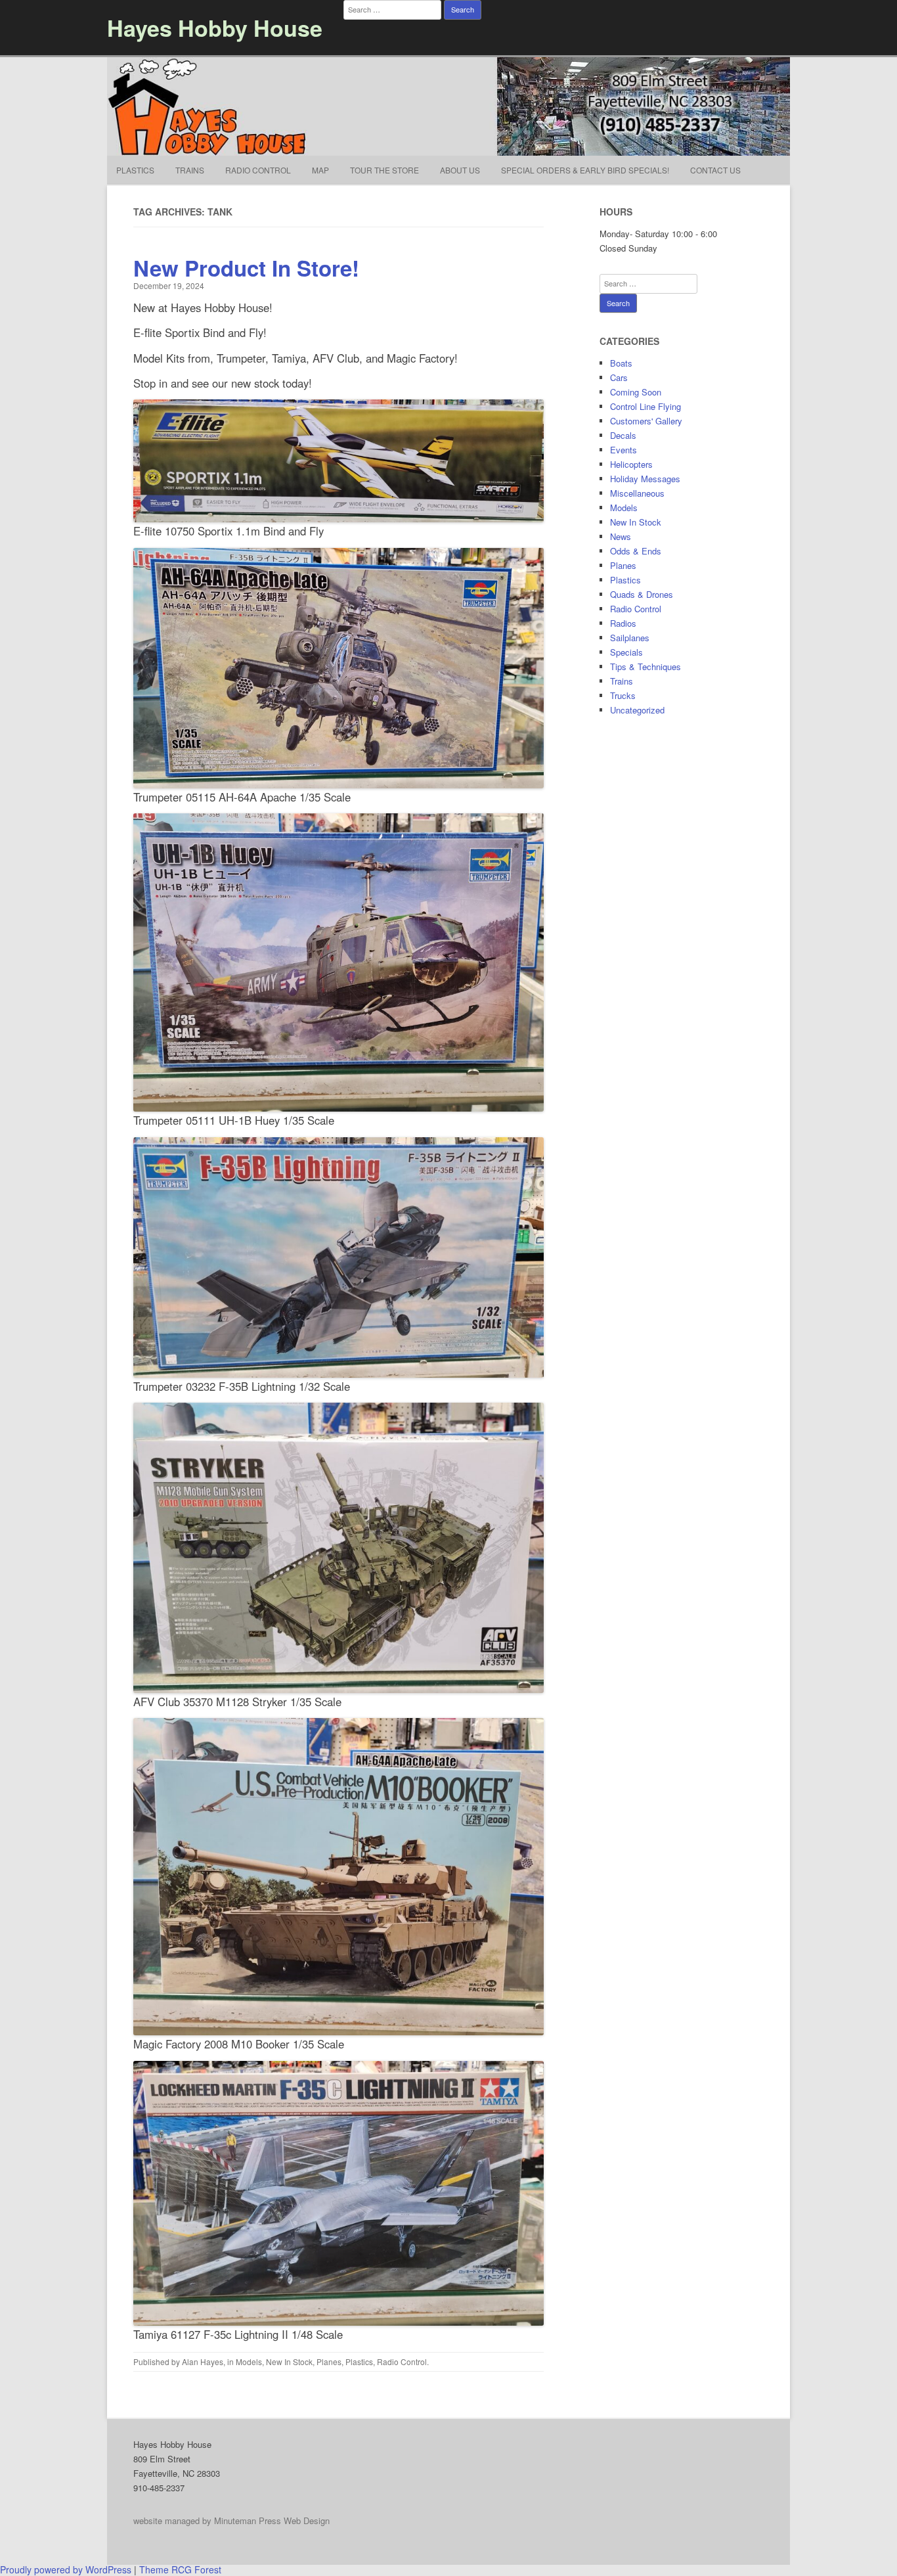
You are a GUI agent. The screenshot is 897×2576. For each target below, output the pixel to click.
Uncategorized (637, 710)
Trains (190, 170)
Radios (623, 623)
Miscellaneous (637, 493)
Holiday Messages (645, 479)
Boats (621, 363)
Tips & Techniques (645, 667)
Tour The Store (384, 170)
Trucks (623, 695)
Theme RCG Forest (180, 2569)
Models (249, 2361)
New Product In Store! (246, 268)
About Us (460, 170)
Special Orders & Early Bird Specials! (585, 170)
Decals (623, 435)
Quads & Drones (642, 594)
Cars (619, 377)
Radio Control (258, 170)
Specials (626, 652)
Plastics (135, 170)
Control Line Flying (645, 406)
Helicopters (631, 464)
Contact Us (715, 170)
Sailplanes (630, 638)
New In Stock (289, 2361)
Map (320, 170)
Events (624, 450)
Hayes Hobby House (215, 28)
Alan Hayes (203, 2361)
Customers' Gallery (646, 421)
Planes (329, 2361)
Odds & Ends (636, 551)
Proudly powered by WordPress (66, 2569)
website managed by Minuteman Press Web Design (231, 2520)
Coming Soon (636, 392)
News (621, 536)
